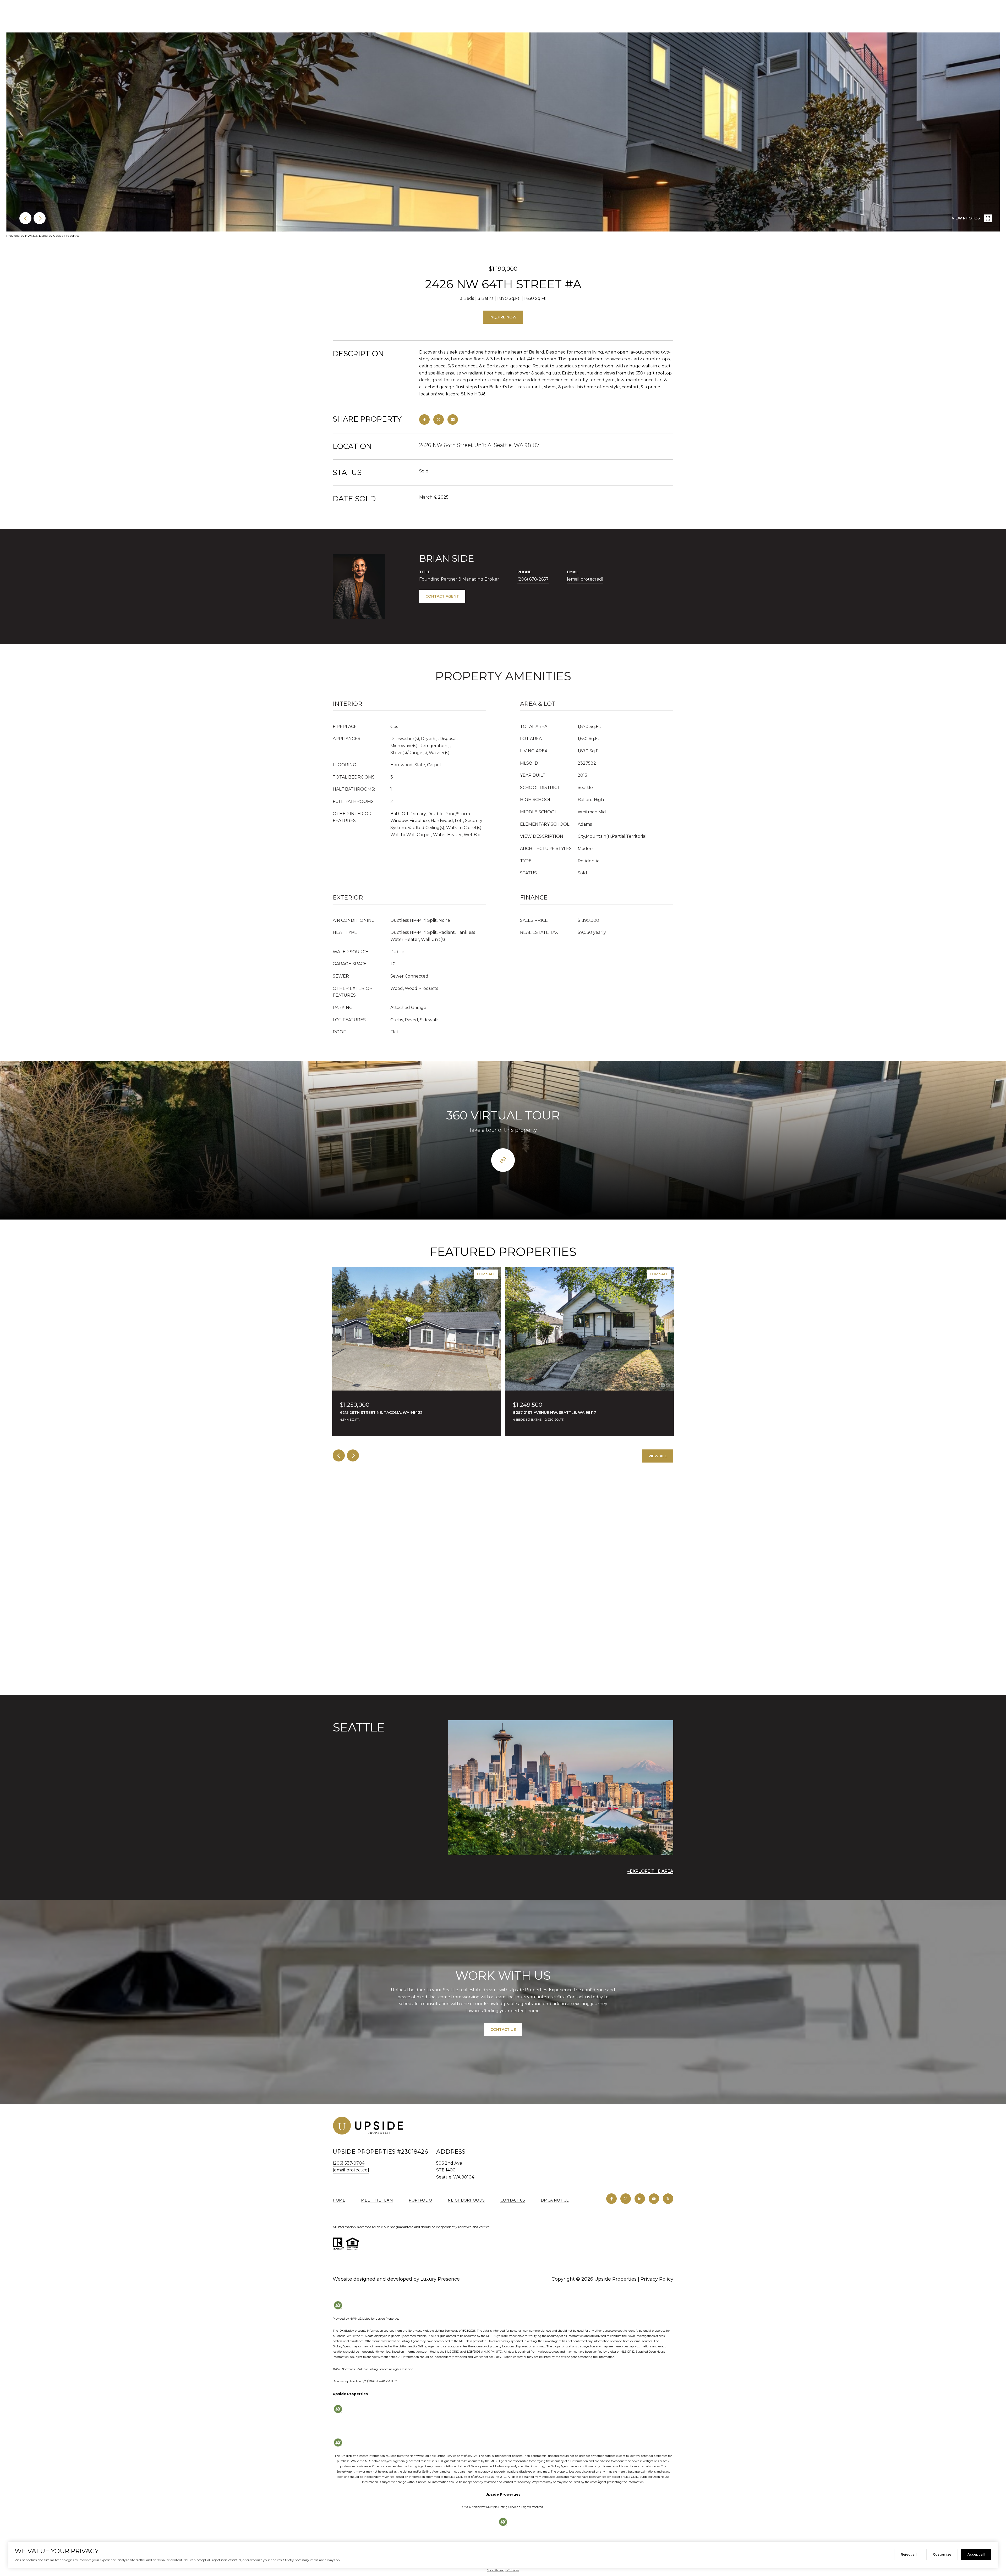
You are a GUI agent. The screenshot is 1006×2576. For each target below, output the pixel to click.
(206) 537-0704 (349, 2163)
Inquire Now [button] (503, 317)
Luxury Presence (440, 2279)
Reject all (909, 2554)
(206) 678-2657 (533, 579)
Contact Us (513, 2200)
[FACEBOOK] (611, 2199)
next (40, 218)
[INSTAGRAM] (626, 2199)
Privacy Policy (657, 2279)
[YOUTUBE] (654, 2199)
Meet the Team (377, 2200)
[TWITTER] (668, 2199)
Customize (942, 2554)
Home (339, 2200)
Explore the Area (652, 1871)
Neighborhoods (466, 2200)
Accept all (976, 2554)
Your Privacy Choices (503, 2570)
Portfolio (420, 2200)
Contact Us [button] (503, 2029)
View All (658, 1456)
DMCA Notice (555, 2200)
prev (25, 218)
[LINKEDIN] (640, 2199)
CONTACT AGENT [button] (442, 596)
